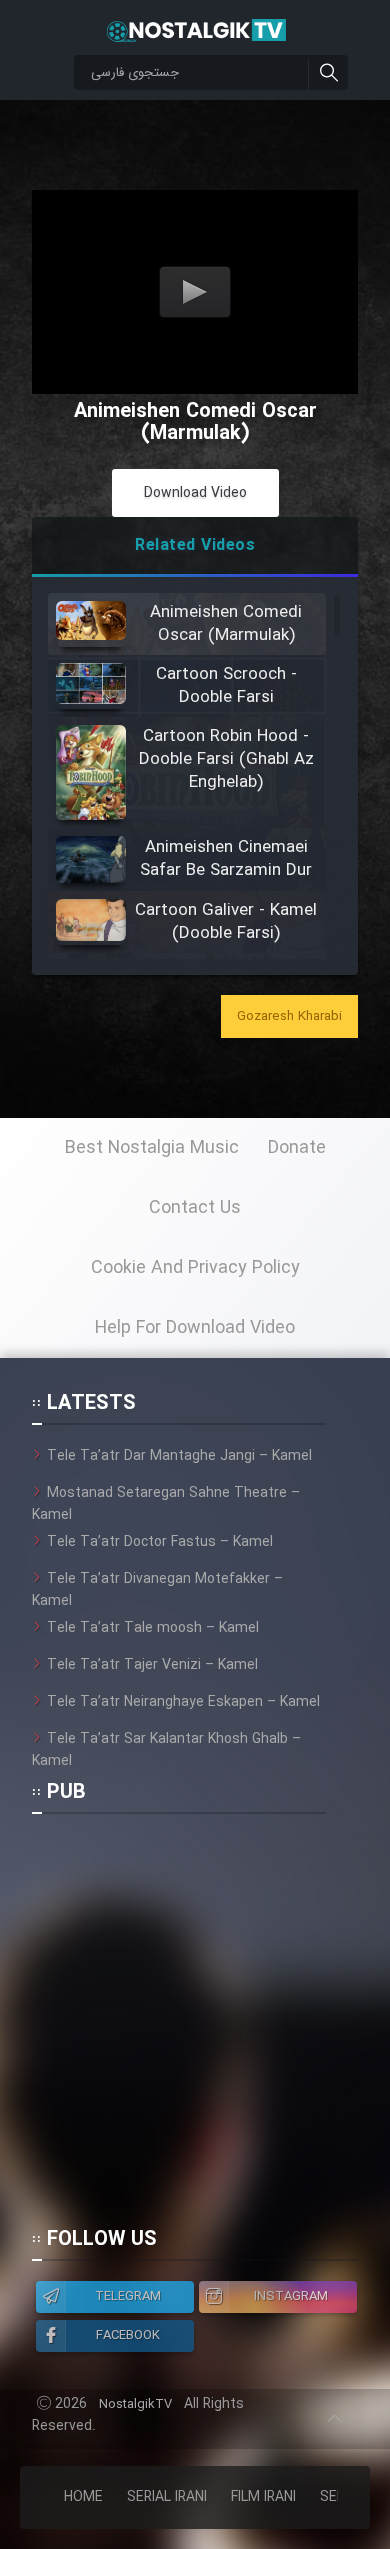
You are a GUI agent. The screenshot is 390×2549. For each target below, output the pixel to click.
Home (83, 2497)
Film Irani (263, 2497)
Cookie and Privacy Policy (195, 1268)
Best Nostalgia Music (152, 1148)
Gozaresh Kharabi (289, 1016)
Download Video (195, 493)
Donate (297, 1148)
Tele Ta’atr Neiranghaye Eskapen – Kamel (183, 1702)
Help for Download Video (195, 1328)
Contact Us (195, 1208)
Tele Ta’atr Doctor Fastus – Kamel (160, 1542)
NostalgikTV (135, 2404)
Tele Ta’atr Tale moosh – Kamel (153, 1628)
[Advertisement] (195, 2029)
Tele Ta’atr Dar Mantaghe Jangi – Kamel (179, 1456)
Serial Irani (167, 2497)
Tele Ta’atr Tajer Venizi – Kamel (152, 1665)
